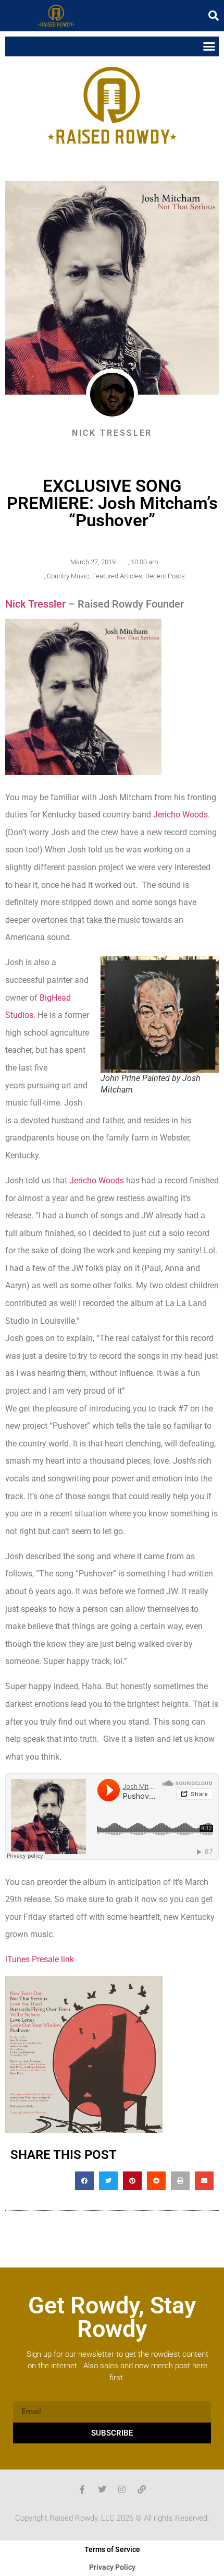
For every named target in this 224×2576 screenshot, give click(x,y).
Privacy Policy (112, 2567)
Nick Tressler (37, 604)
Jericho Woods (181, 815)
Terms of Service (112, 2549)
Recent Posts (165, 576)
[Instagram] (122, 2489)
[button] (214, 16)
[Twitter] (102, 2489)
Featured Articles (117, 576)
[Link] (142, 2489)
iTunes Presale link (40, 1959)
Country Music (68, 576)
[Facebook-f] (82, 2489)
